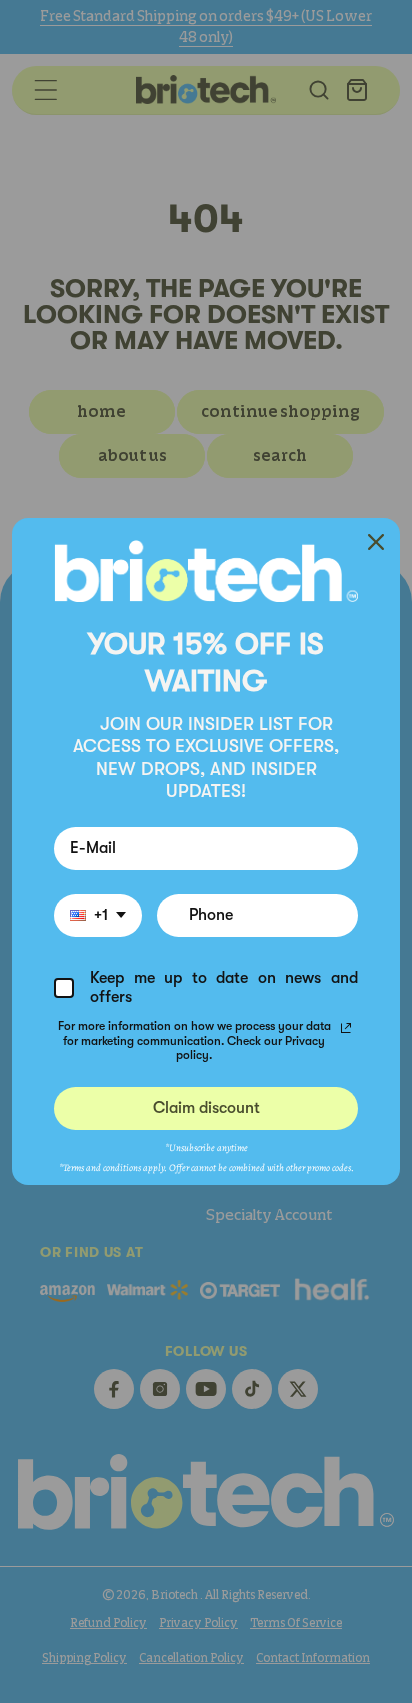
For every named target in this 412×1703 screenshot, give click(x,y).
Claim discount (206, 1108)
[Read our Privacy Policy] (346, 1028)
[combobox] (98, 915)
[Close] (376, 542)
